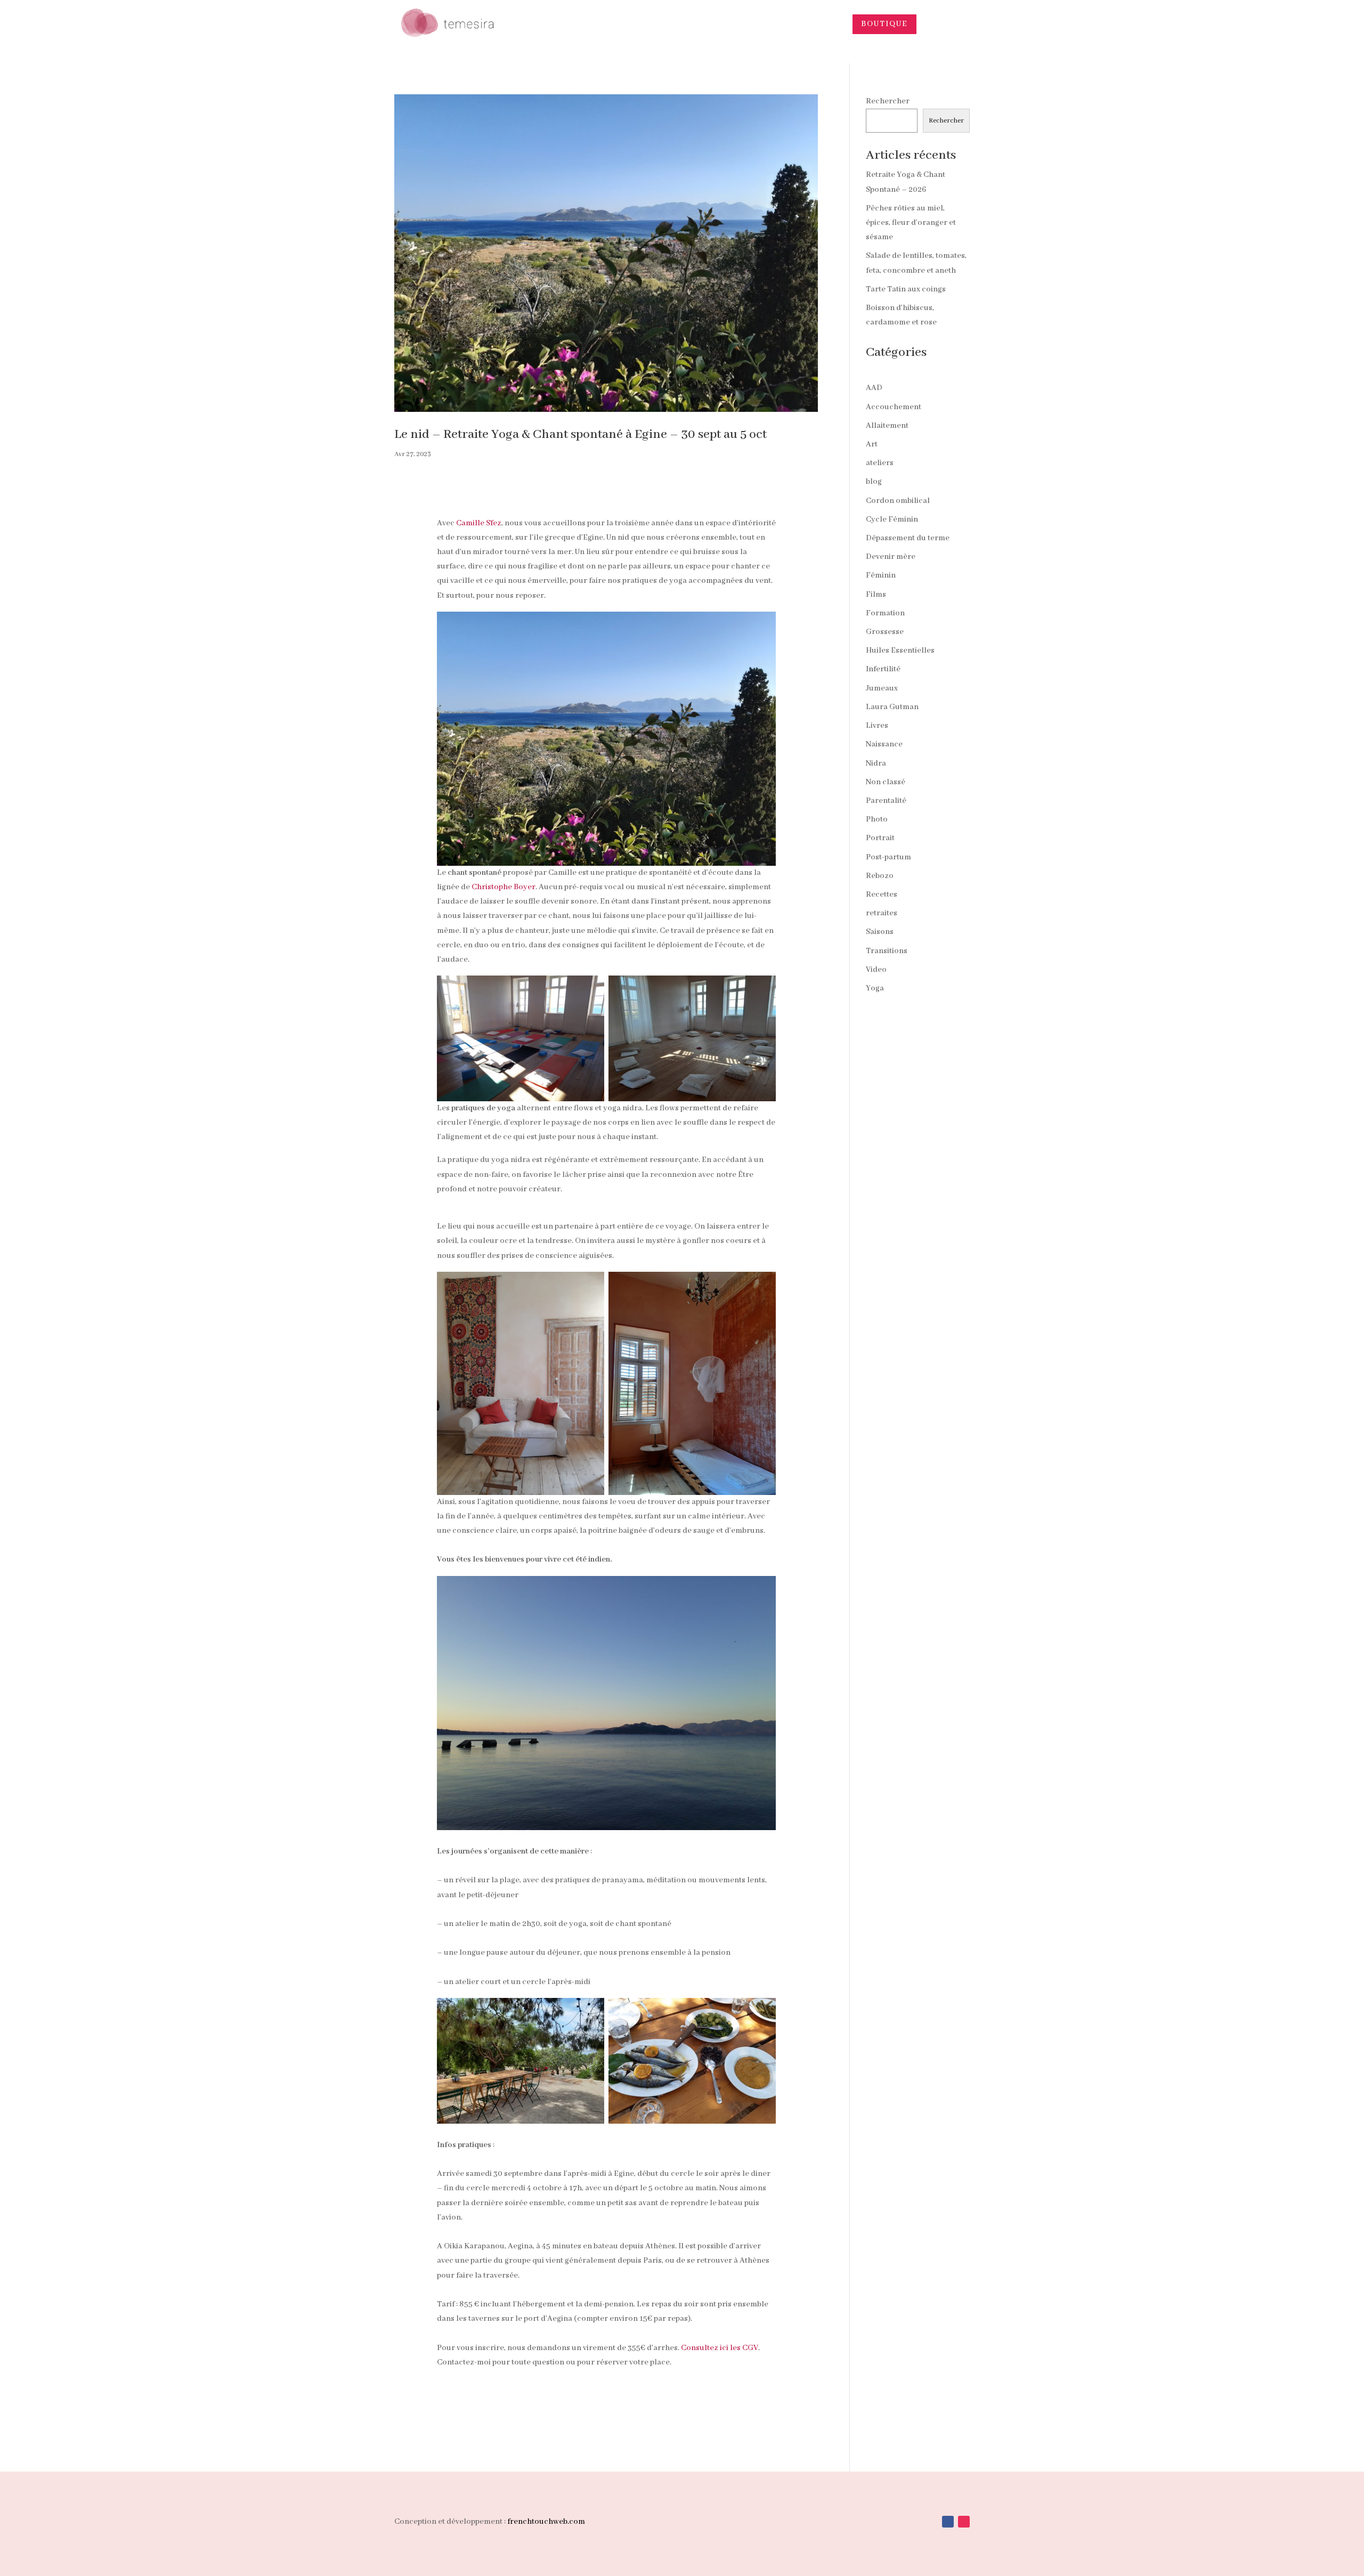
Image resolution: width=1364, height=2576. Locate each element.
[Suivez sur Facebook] (948, 2522)
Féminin (881, 575)
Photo (877, 819)
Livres (877, 726)
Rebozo (880, 876)
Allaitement (887, 426)
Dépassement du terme (908, 538)
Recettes (882, 895)
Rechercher (888, 101)
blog (874, 482)
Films (876, 595)
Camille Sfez (479, 523)
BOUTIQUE (884, 24)
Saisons (880, 932)
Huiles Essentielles (900, 651)
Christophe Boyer (504, 887)
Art (872, 444)
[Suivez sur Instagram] (964, 2522)
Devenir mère (891, 557)
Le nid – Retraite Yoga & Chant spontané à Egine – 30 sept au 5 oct (580, 434)
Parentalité (886, 801)
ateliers (880, 463)
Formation (885, 613)
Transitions (887, 951)
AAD (874, 388)
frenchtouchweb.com (546, 2522)
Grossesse (885, 632)
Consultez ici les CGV (720, 2348)
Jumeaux (882, 688)
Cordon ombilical (898, 501)
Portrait (880, 838)
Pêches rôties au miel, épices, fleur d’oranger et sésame (911, 223)
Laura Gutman (892, 707)
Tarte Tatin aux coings (906, 289)
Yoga (875, 988)
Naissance (884, 744)
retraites (882, 913)
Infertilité (883, 669)
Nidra (876, 763)
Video (876, 970)
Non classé (886, 782)
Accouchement (894, 407)
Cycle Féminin (892, 519)
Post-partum (888, 857)
